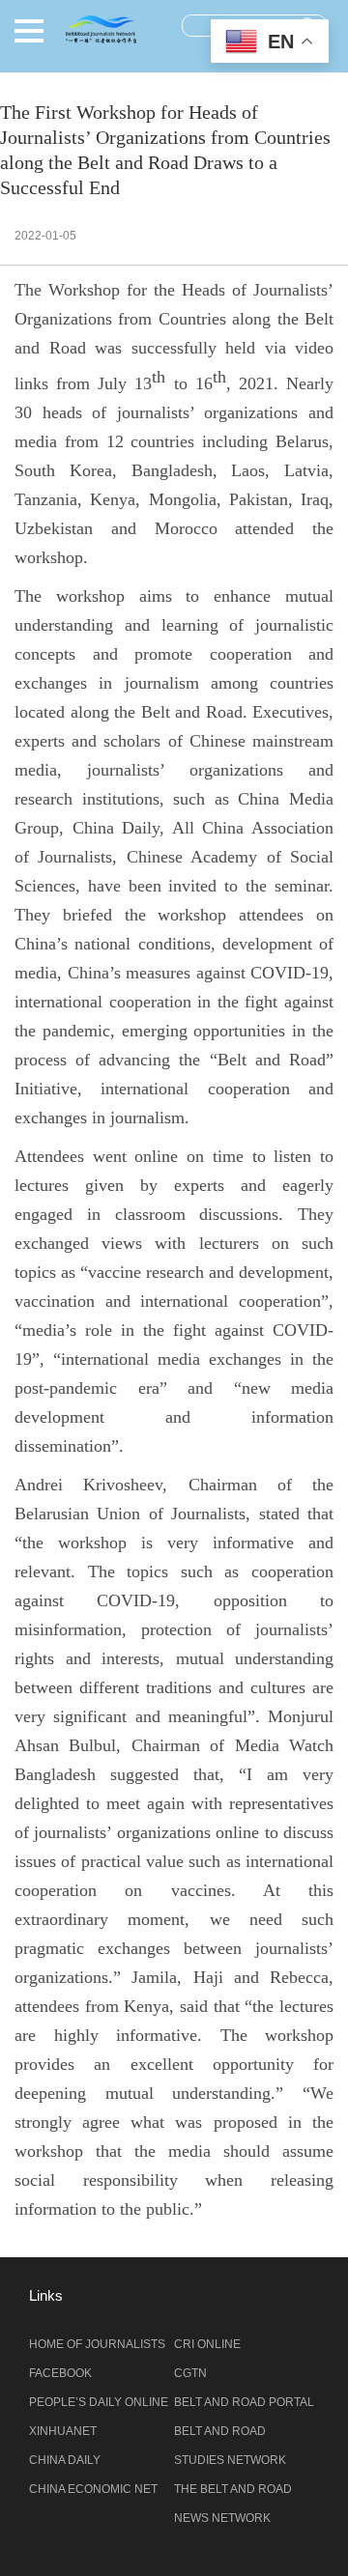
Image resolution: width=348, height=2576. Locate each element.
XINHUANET (63, 2431)
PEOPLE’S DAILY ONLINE (99, 2402)
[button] (29, 31)
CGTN (190, 2373)
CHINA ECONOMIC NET (93, 2489)
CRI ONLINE (207, 2344)
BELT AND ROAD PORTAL (244, 2402)
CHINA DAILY (65, 2460)
